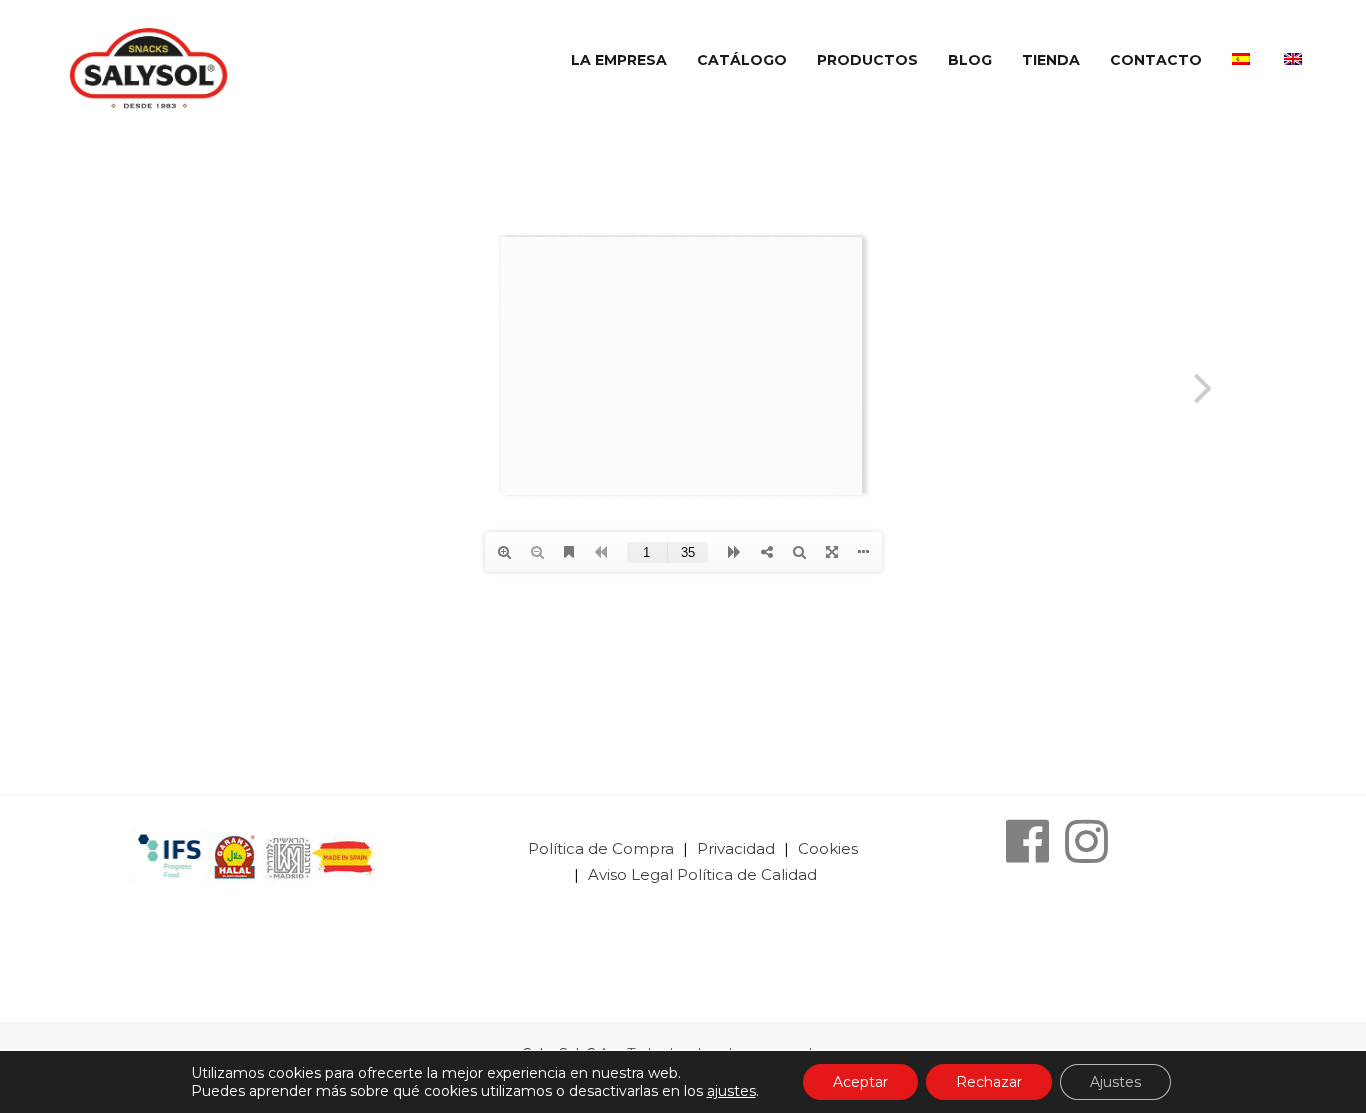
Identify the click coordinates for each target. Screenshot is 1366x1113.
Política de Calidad (747, 874)
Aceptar (860, 1082)
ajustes (731, 1091)
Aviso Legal (630, 874)
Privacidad (738, 848)
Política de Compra (603, 848)
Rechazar (989, 1082)
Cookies (828, 848)
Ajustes (1115, 1082)
